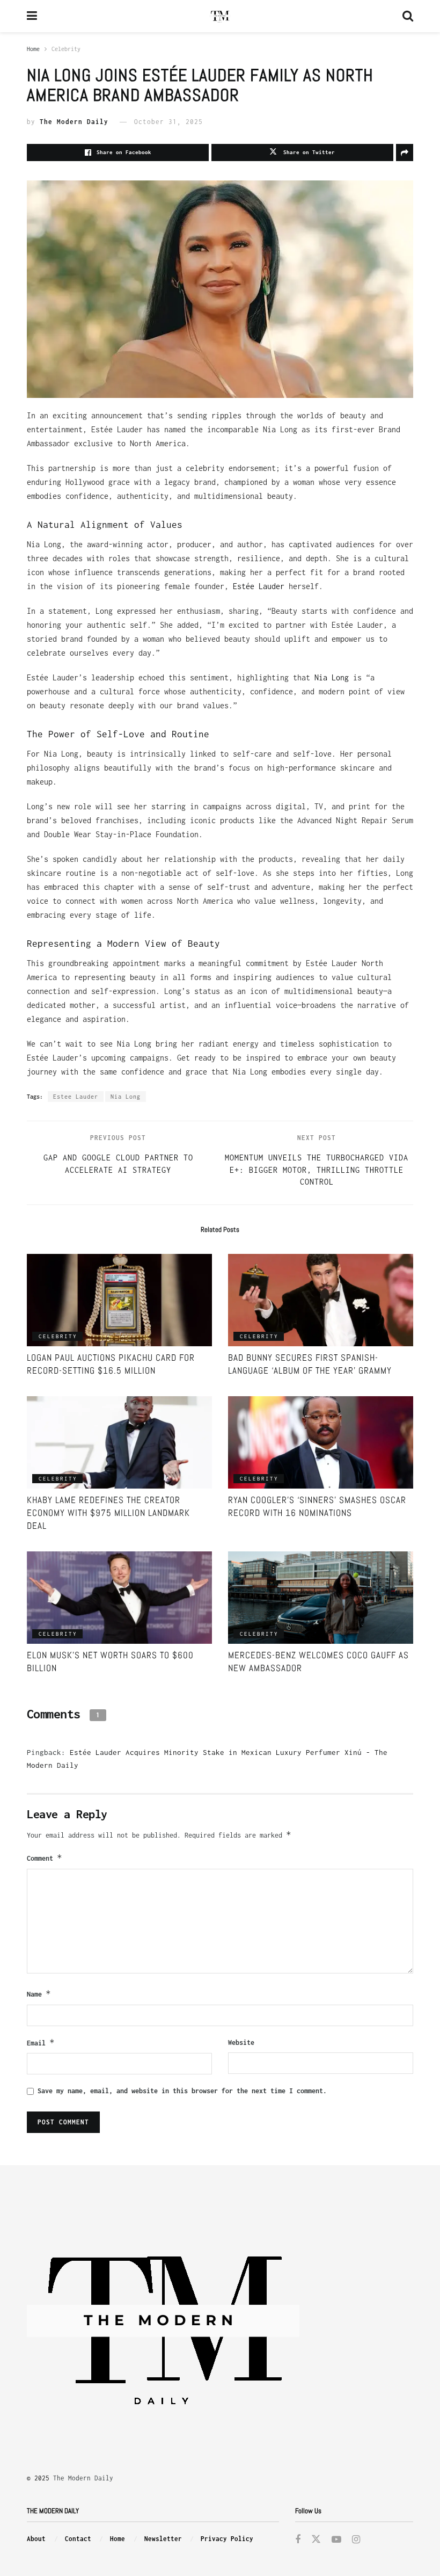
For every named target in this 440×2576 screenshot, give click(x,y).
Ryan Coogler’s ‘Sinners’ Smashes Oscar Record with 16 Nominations (317, 1506)
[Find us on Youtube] (336, 2540)
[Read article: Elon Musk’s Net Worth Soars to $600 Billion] (119, 1598)
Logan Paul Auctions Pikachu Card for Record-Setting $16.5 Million (111, 1364)
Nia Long (332, 677)
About (36, 2539)
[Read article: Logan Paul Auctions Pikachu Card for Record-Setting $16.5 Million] (119, 1300)
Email (41, 2042)
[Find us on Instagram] (356, 2540)
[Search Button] (408, 16)
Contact (78, 2539)
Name (39, 1994)
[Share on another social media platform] (405, 153)
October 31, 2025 (168, 122)
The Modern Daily (74, 122)
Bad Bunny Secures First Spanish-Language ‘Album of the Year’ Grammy (310, 1364)
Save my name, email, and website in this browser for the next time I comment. (182, 2091)
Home (33, 49)
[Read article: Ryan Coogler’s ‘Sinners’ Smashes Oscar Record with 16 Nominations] (321, 1443)
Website (241, 2042)
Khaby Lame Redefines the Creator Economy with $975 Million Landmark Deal (108, 1513)
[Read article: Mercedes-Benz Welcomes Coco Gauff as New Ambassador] (321, 1598)
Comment (45, 1858)
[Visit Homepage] (220, 16)
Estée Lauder (259, 586)
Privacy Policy (227, 2539)
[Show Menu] (32, 16)
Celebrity (66, 49)
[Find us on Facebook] (298, 2540)
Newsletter (163, 2539)
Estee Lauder (76, 1097)
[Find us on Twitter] (316, 2540)
